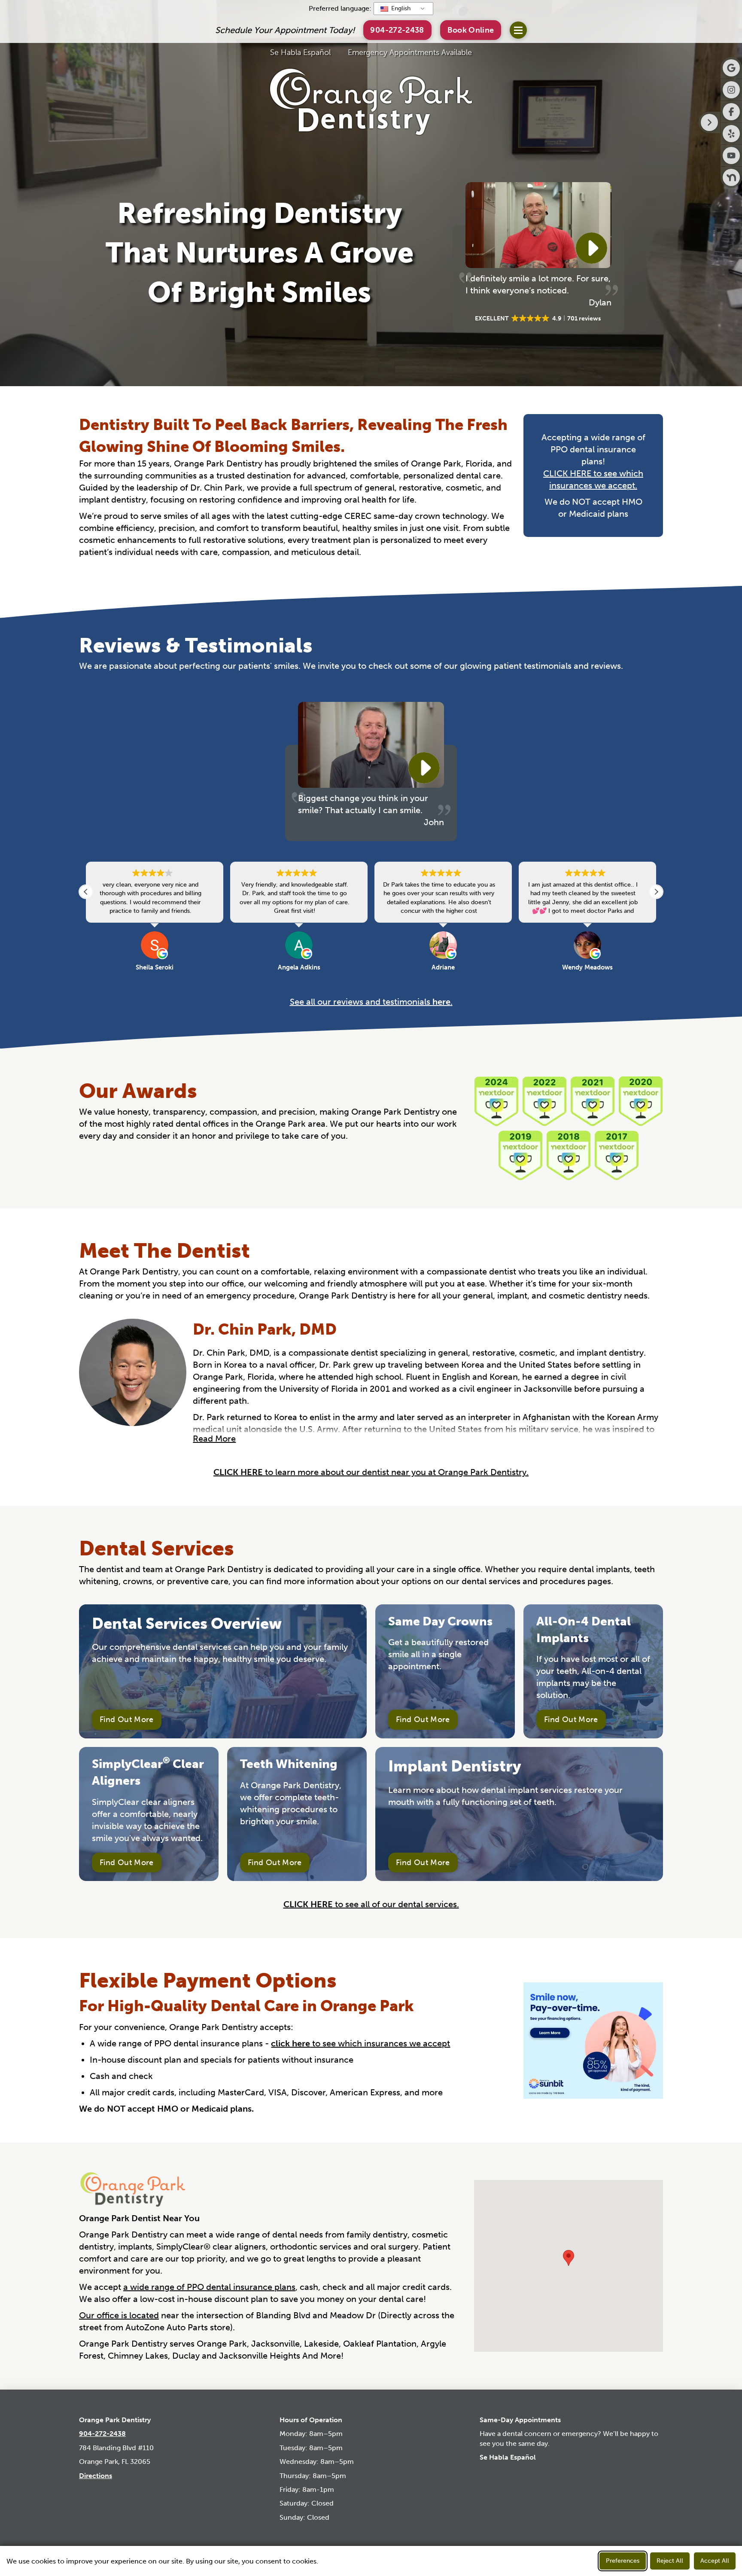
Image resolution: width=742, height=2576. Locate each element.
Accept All (715, 2561)
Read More (214, 1439)
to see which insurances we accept (360, 2043)
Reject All (670, 2561)
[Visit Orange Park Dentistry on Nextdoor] (731, 177)
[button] (471, 30)
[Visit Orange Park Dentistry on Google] (731, 68)
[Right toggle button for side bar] (709, 122)
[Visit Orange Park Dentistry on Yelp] (731, 134)
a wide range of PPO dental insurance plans (209, 2287)
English (400, 8)
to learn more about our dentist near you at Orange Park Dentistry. (371, 1472)
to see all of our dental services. (371, 1904)
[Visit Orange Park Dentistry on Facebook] (731, 112)
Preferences (623, 2561)
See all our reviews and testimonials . (371, 1002)
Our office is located (119, 2315)
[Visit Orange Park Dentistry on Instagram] (731, 90)
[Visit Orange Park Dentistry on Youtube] (731, 155)
